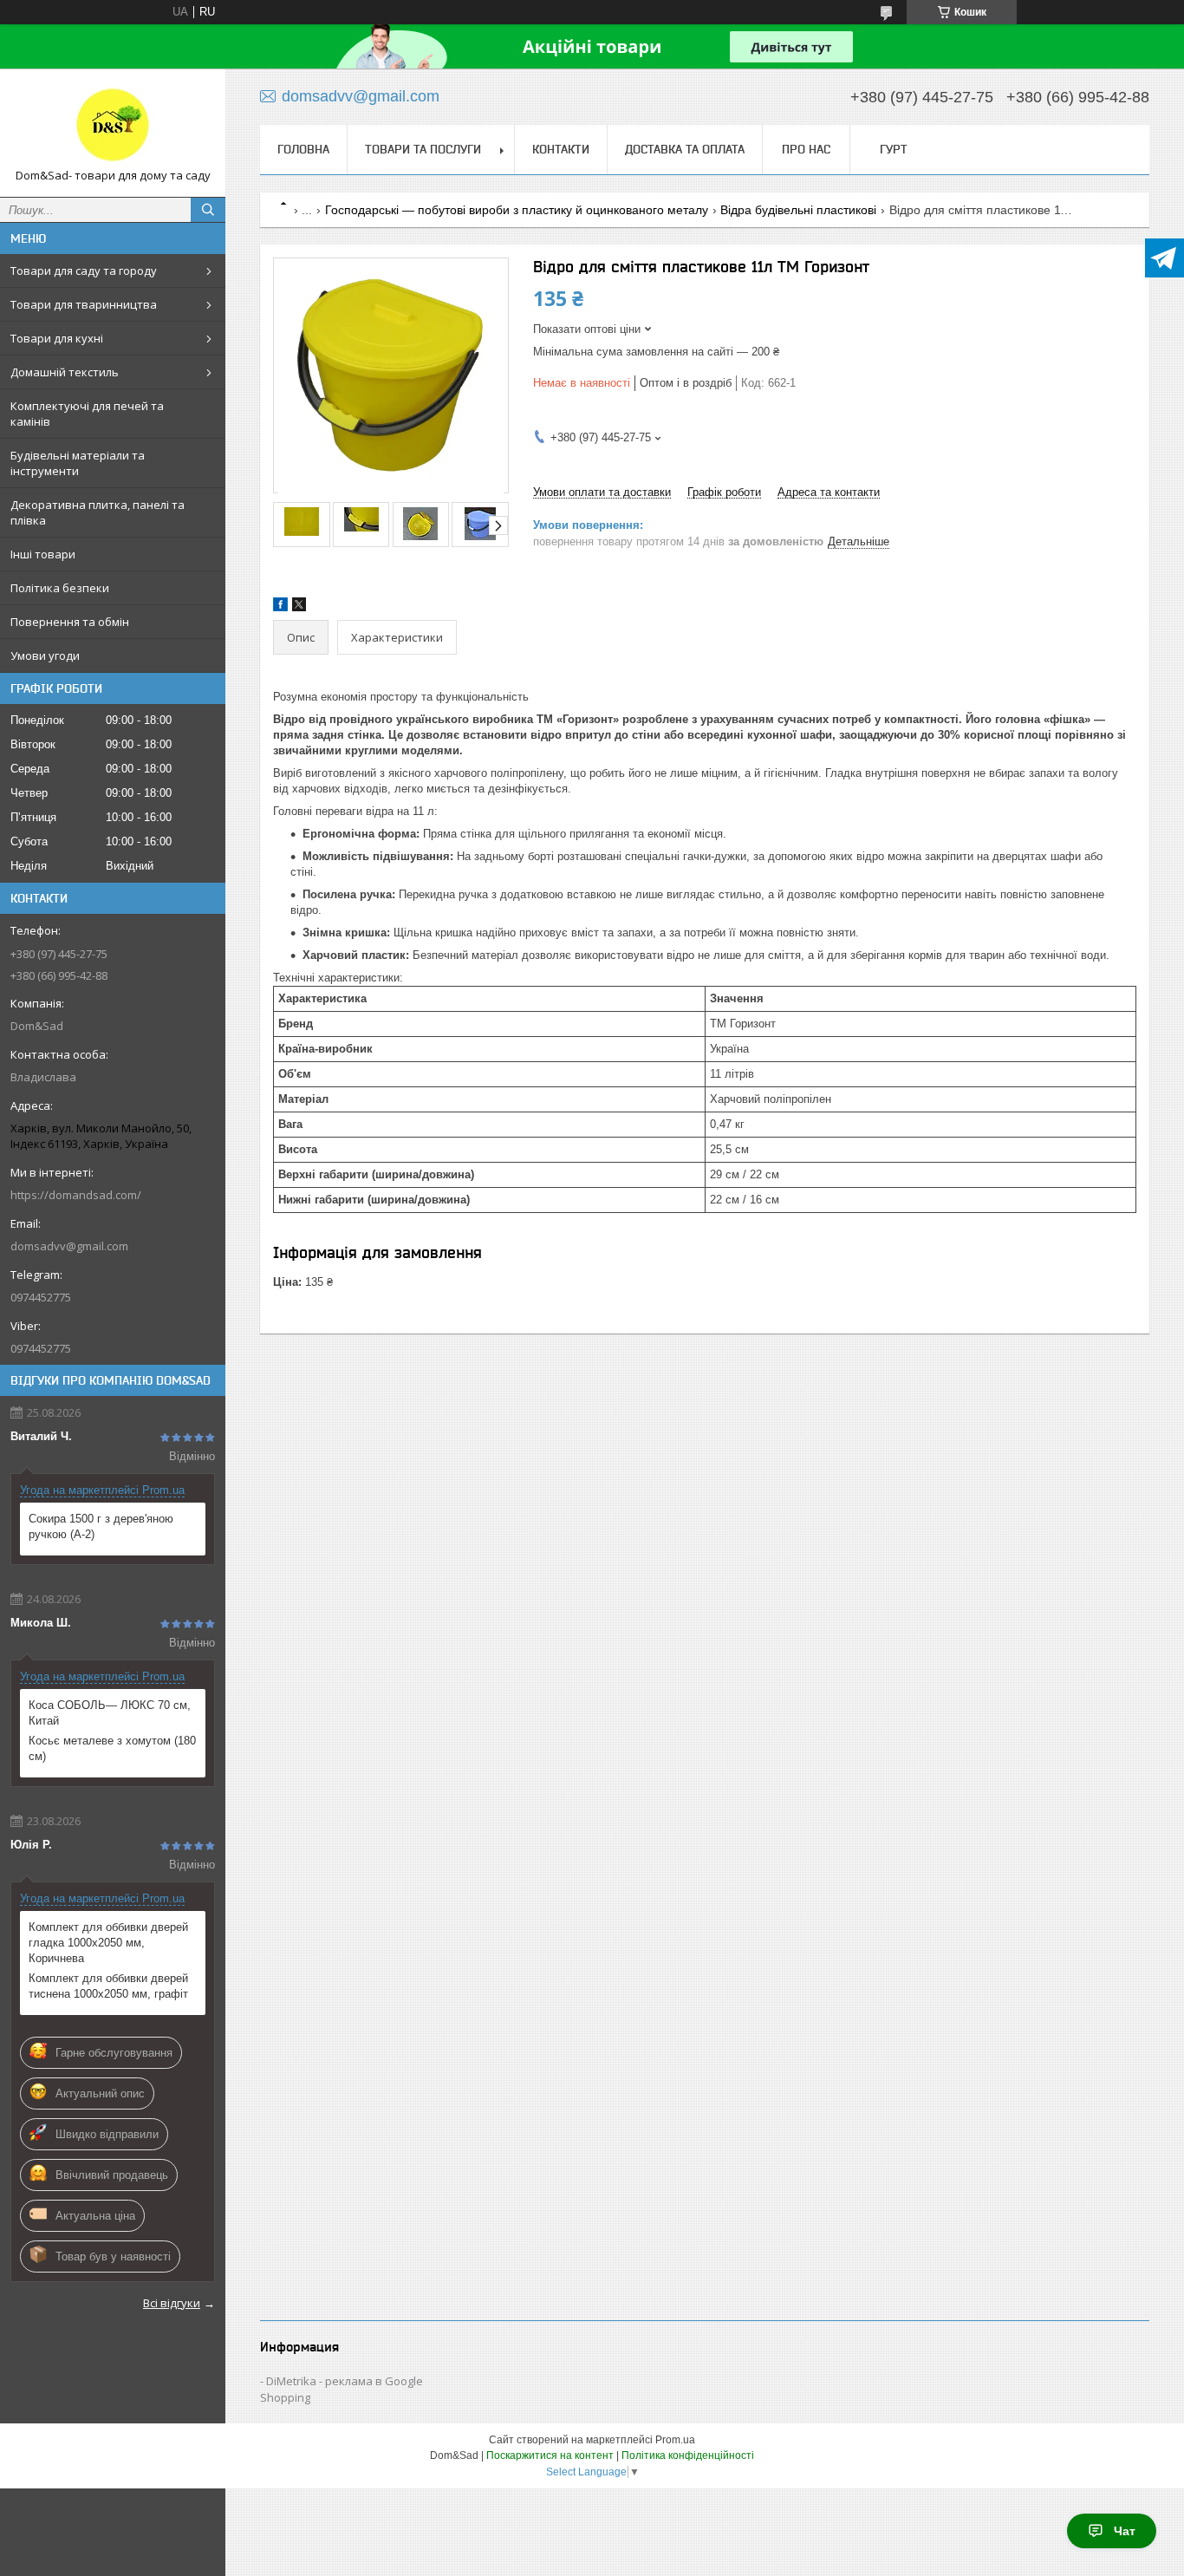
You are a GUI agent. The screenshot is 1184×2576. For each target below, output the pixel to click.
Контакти (561, 149)
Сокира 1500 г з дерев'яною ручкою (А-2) (101, 1526)
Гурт (894, 149)
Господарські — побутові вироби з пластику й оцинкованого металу (517, 210)
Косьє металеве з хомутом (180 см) (112, 1748)
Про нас (806, 149)
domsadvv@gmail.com (69, 1246)
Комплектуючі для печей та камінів (87, 414)
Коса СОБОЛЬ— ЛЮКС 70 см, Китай (110, 1713)
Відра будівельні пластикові (798, 210)
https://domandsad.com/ (76, 1195)
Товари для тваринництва (84, 304)
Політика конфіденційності (688, 2455)
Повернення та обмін (70, 622)
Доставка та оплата (685, 149)
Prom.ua (675, 2440)
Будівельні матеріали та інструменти (78, 463)
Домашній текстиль (65, 372)
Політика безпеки (60, 588)
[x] (299, 607)
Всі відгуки (172, 2303)
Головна (303, 149)
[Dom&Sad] (113, 125)
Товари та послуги (423, 149)
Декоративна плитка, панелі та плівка (98, 512)
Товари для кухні (57, 338)
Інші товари (43, 554)
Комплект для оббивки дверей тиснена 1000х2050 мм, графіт (108, 1986)
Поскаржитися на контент (550, 2455)
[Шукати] (208, 210)
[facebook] (280, 607)
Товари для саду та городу (84, 271)
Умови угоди (45, 655)
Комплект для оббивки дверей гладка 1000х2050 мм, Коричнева (108, 1943)
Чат (1125, 2531)
